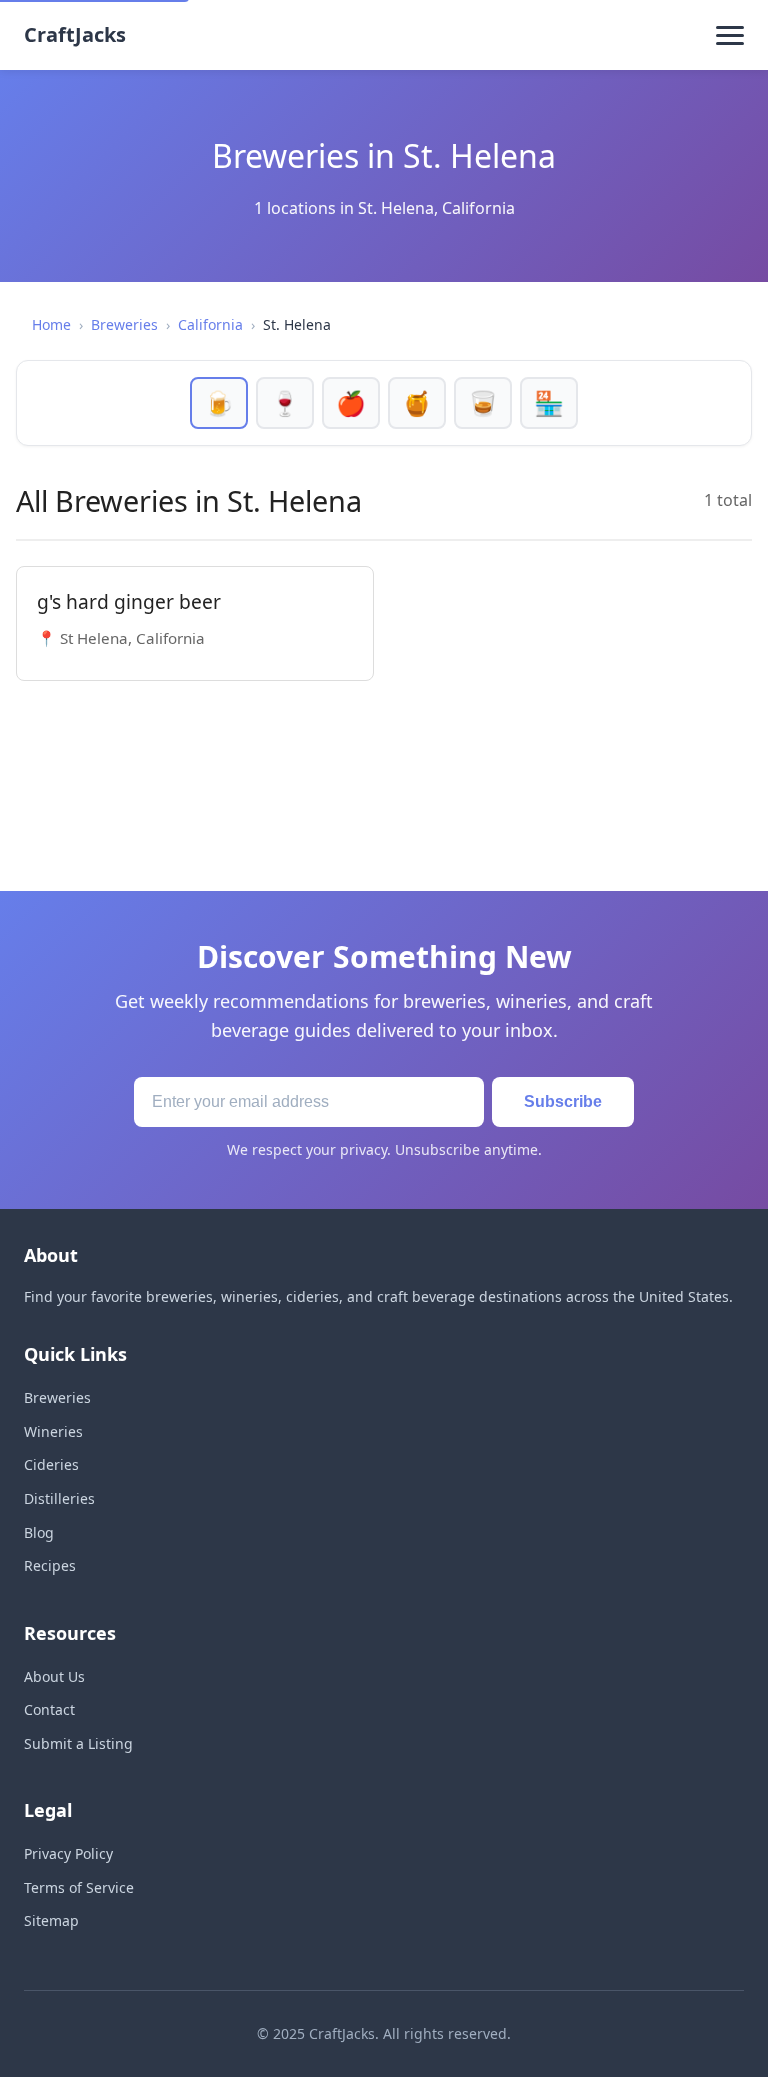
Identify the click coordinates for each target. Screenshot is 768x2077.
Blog (39, 1532)
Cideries (51, 1464)
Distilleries (59, 1498)
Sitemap (51, 1920)
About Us (54, 1676)
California (210, 324)
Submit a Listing (78, 1743)
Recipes (50, 1565)
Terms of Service (79, 1887)
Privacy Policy (68, 1853)
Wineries (53, 1431)
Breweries (124, 324)
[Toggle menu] (730, 35)
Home (51, 324)
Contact (49, 1709)
